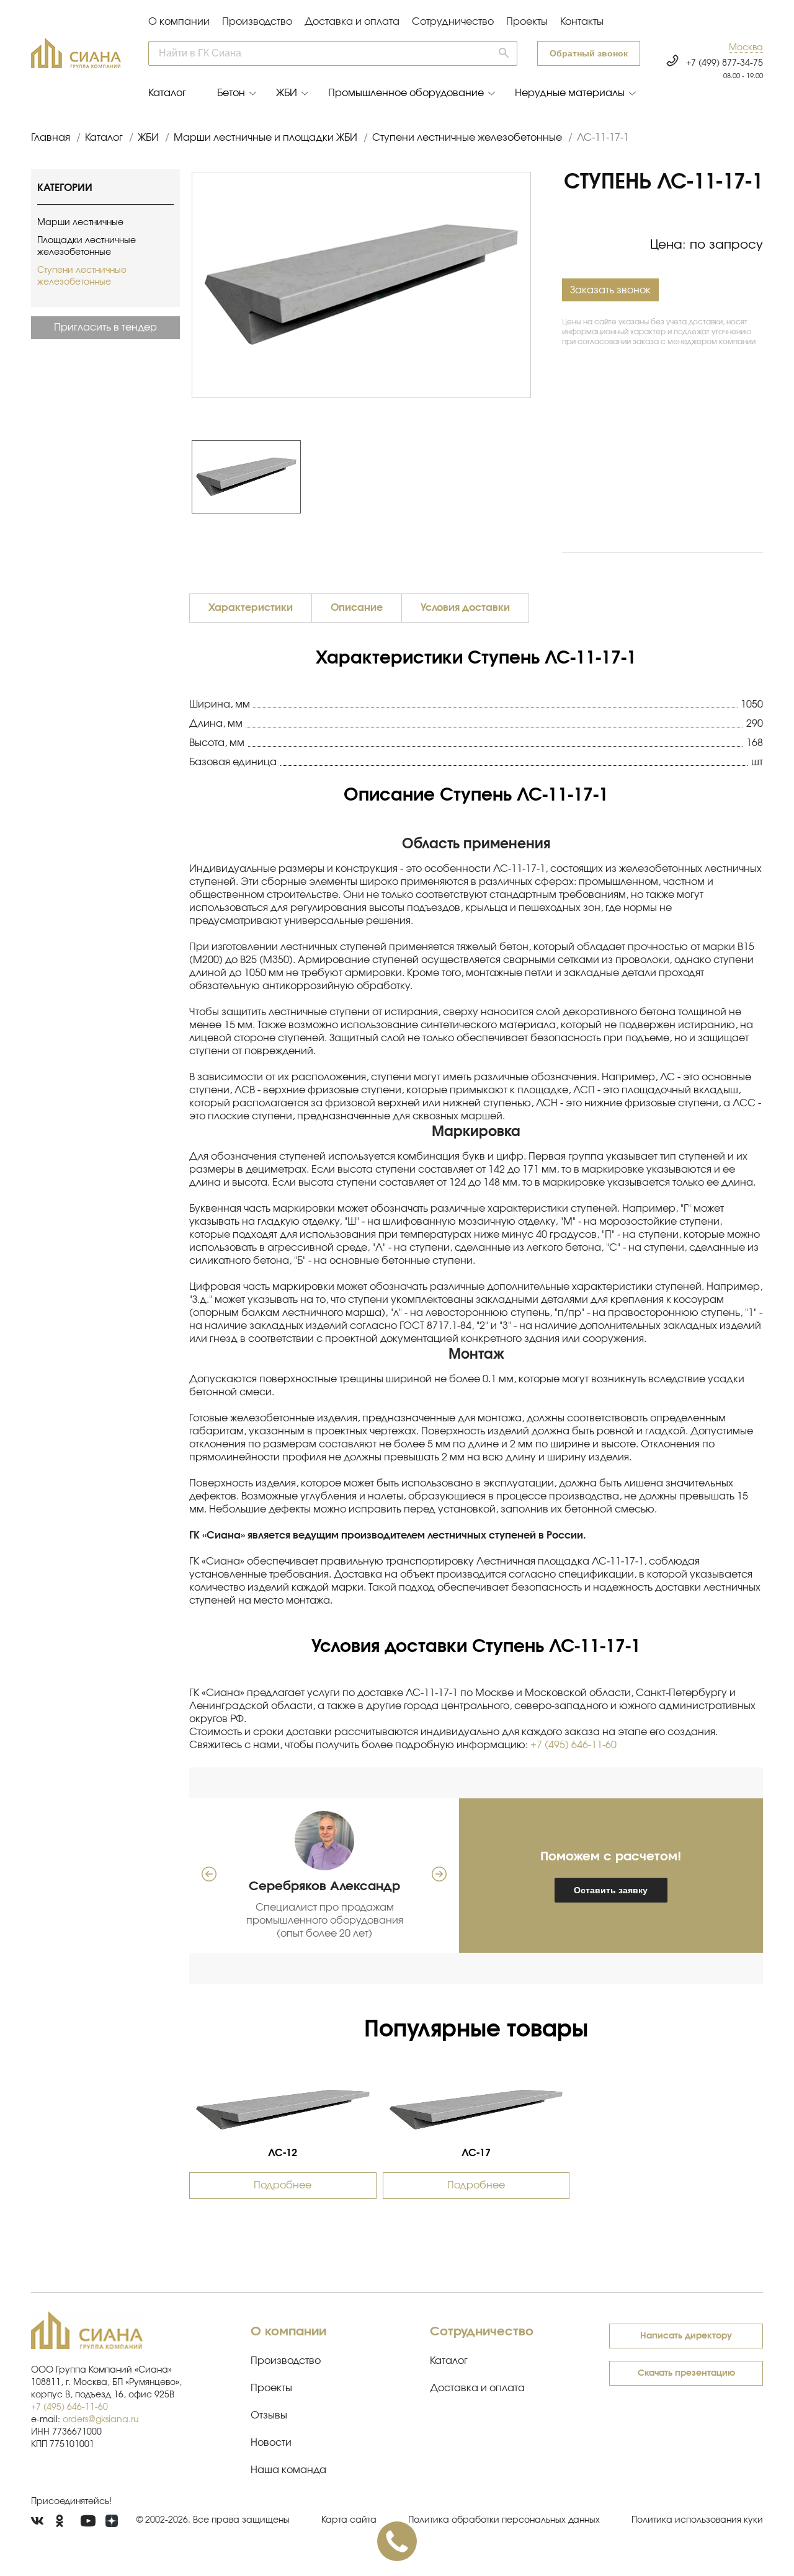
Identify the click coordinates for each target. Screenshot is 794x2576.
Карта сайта (349, 2520)
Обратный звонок (589, 53)
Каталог (167, 93)
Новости (271, 2443)
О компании (179, 22)
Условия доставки (465, 608)
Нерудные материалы (570, 93)
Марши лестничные (80, 223)
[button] (746, 48)
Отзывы (269, 2415)
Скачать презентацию (686, 2373)
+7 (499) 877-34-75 (725, 63)
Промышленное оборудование (406, 93)
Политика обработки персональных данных (504, 2520)
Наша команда (288, 2470)
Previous (185, 477)
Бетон (231, 93)
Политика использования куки (697, 2520)
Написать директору (686, 2336)
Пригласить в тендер (105, 327)
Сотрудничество (453, 22)
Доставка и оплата (352, 22)
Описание (357, 608)
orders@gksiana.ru (101, 2420)
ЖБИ (287, 93)
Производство (257, 22)
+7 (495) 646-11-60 (573, 1745)
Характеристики (251, 608)
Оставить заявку (611, 1890)
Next (537, 477)
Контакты (582, 22)
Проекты (527, 22)
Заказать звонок (610, 290)
